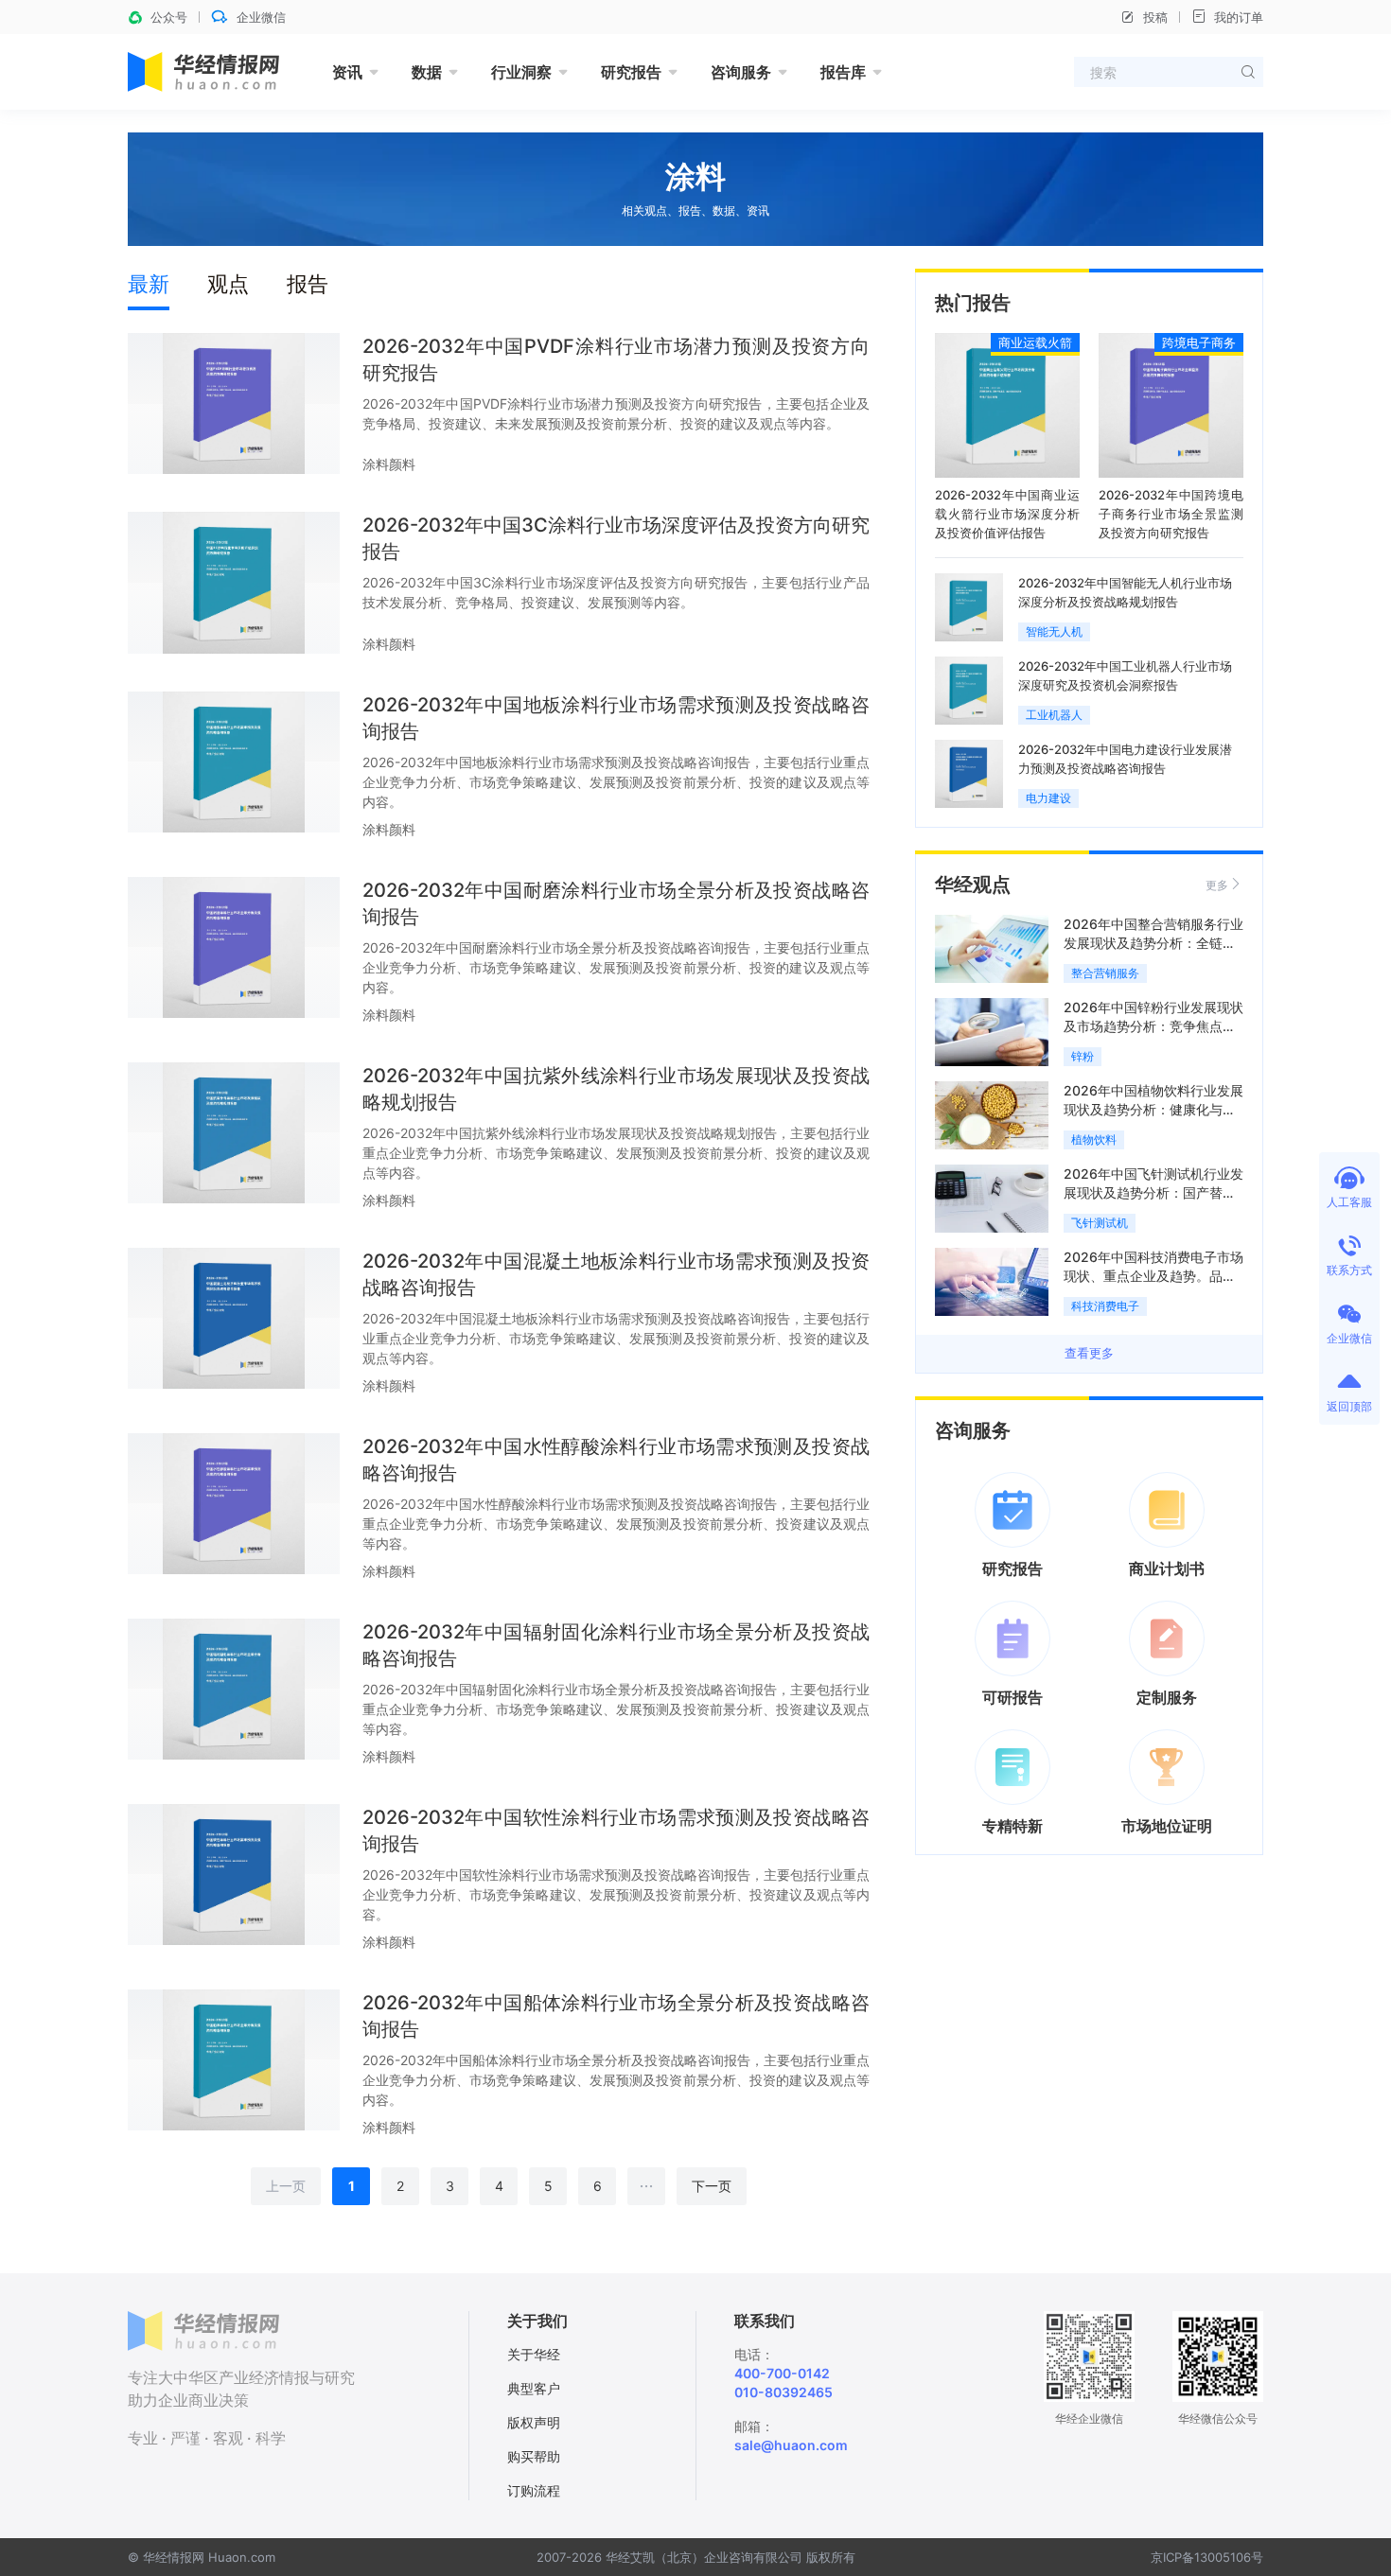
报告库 (843, 72)
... (647, 2182)
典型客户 (534, 2388)
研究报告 (631, 72)
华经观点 (973, 885)
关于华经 (534, 2354)
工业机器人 (1054, 715)
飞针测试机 (1100, 1223)
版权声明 (534, 2422)
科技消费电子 (1105, 1306)
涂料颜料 (389, 464)
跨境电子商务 (1199, 342)
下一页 (712, 2186)
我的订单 (1239, 17)
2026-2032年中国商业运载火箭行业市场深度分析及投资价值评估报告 (1007, 514)
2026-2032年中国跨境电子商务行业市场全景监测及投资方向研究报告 (1171, 514)
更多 (1217, 885)
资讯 (347, 72)
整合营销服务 (1105, 973)
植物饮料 (1094, 1139)
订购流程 (534, 2490)
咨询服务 (741, 72)
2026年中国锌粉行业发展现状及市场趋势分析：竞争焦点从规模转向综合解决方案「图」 (1153, 1026)
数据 (427, 72)
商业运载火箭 (1035, 342)
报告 (308, 284)
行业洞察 (521, 72)
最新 (149, 284)
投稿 (1155, 17)
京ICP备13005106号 (1207, 2557)
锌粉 (1083, 1056)
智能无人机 (1054, 631)
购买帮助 (534, 2456)
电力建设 (1048, 798)
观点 (228, 284)
